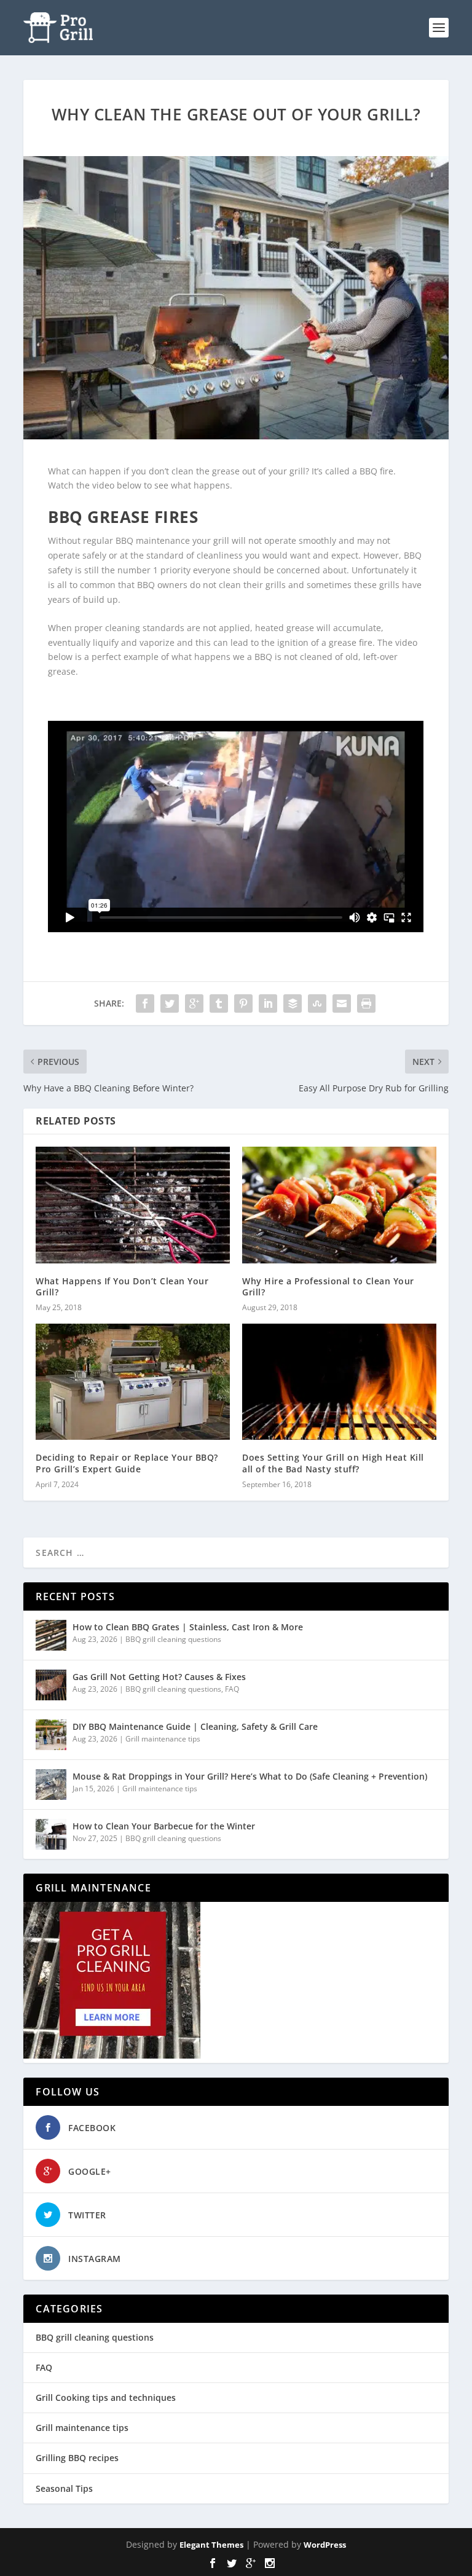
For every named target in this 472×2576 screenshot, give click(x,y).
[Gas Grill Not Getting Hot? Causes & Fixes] (51, 1685)
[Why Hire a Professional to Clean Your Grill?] (339, 1205)
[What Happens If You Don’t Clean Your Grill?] (133, 1205)
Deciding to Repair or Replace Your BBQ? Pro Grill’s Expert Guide (127, 1463)
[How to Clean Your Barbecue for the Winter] (51, 1834)
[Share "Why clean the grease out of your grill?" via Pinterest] (243, 1003)
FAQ (232, 1689)
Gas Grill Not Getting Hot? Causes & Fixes (159, 1677)
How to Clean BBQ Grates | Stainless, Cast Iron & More (188, 1627)
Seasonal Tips (64, 2488)
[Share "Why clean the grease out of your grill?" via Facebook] (145, 1003)
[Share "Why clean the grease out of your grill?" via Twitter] (170, 1003)
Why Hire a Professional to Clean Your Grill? (328, 1286)
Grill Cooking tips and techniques (106, 2397)
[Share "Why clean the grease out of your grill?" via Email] (342, 1003)
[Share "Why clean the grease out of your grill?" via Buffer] (293, 1003)
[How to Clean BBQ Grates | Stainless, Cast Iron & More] (51, 1635)
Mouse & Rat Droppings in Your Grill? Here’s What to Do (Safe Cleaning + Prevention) (250, 1776)
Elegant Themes (211, 2545)
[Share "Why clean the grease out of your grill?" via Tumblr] (219, 1003)
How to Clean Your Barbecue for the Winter (164, 1826)
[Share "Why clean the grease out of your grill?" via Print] (366, 1003)
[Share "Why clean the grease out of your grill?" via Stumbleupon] (317, 1003)
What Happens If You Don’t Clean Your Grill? (122, 1286)
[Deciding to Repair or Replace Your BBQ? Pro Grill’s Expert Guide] (133, 1382)
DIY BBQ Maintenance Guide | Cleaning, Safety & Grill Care (195, 1726)
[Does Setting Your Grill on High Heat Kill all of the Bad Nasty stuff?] (339, 1382)
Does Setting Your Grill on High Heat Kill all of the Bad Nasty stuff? (333, 1463)
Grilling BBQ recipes (77, 2458)
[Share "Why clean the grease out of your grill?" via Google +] (194, 1003)
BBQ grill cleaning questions (173, 1639)
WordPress (325, 2545)
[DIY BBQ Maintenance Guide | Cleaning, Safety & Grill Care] (51, 1735)
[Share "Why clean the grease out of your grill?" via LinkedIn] (268, 1003)
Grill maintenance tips (163, 1739)
